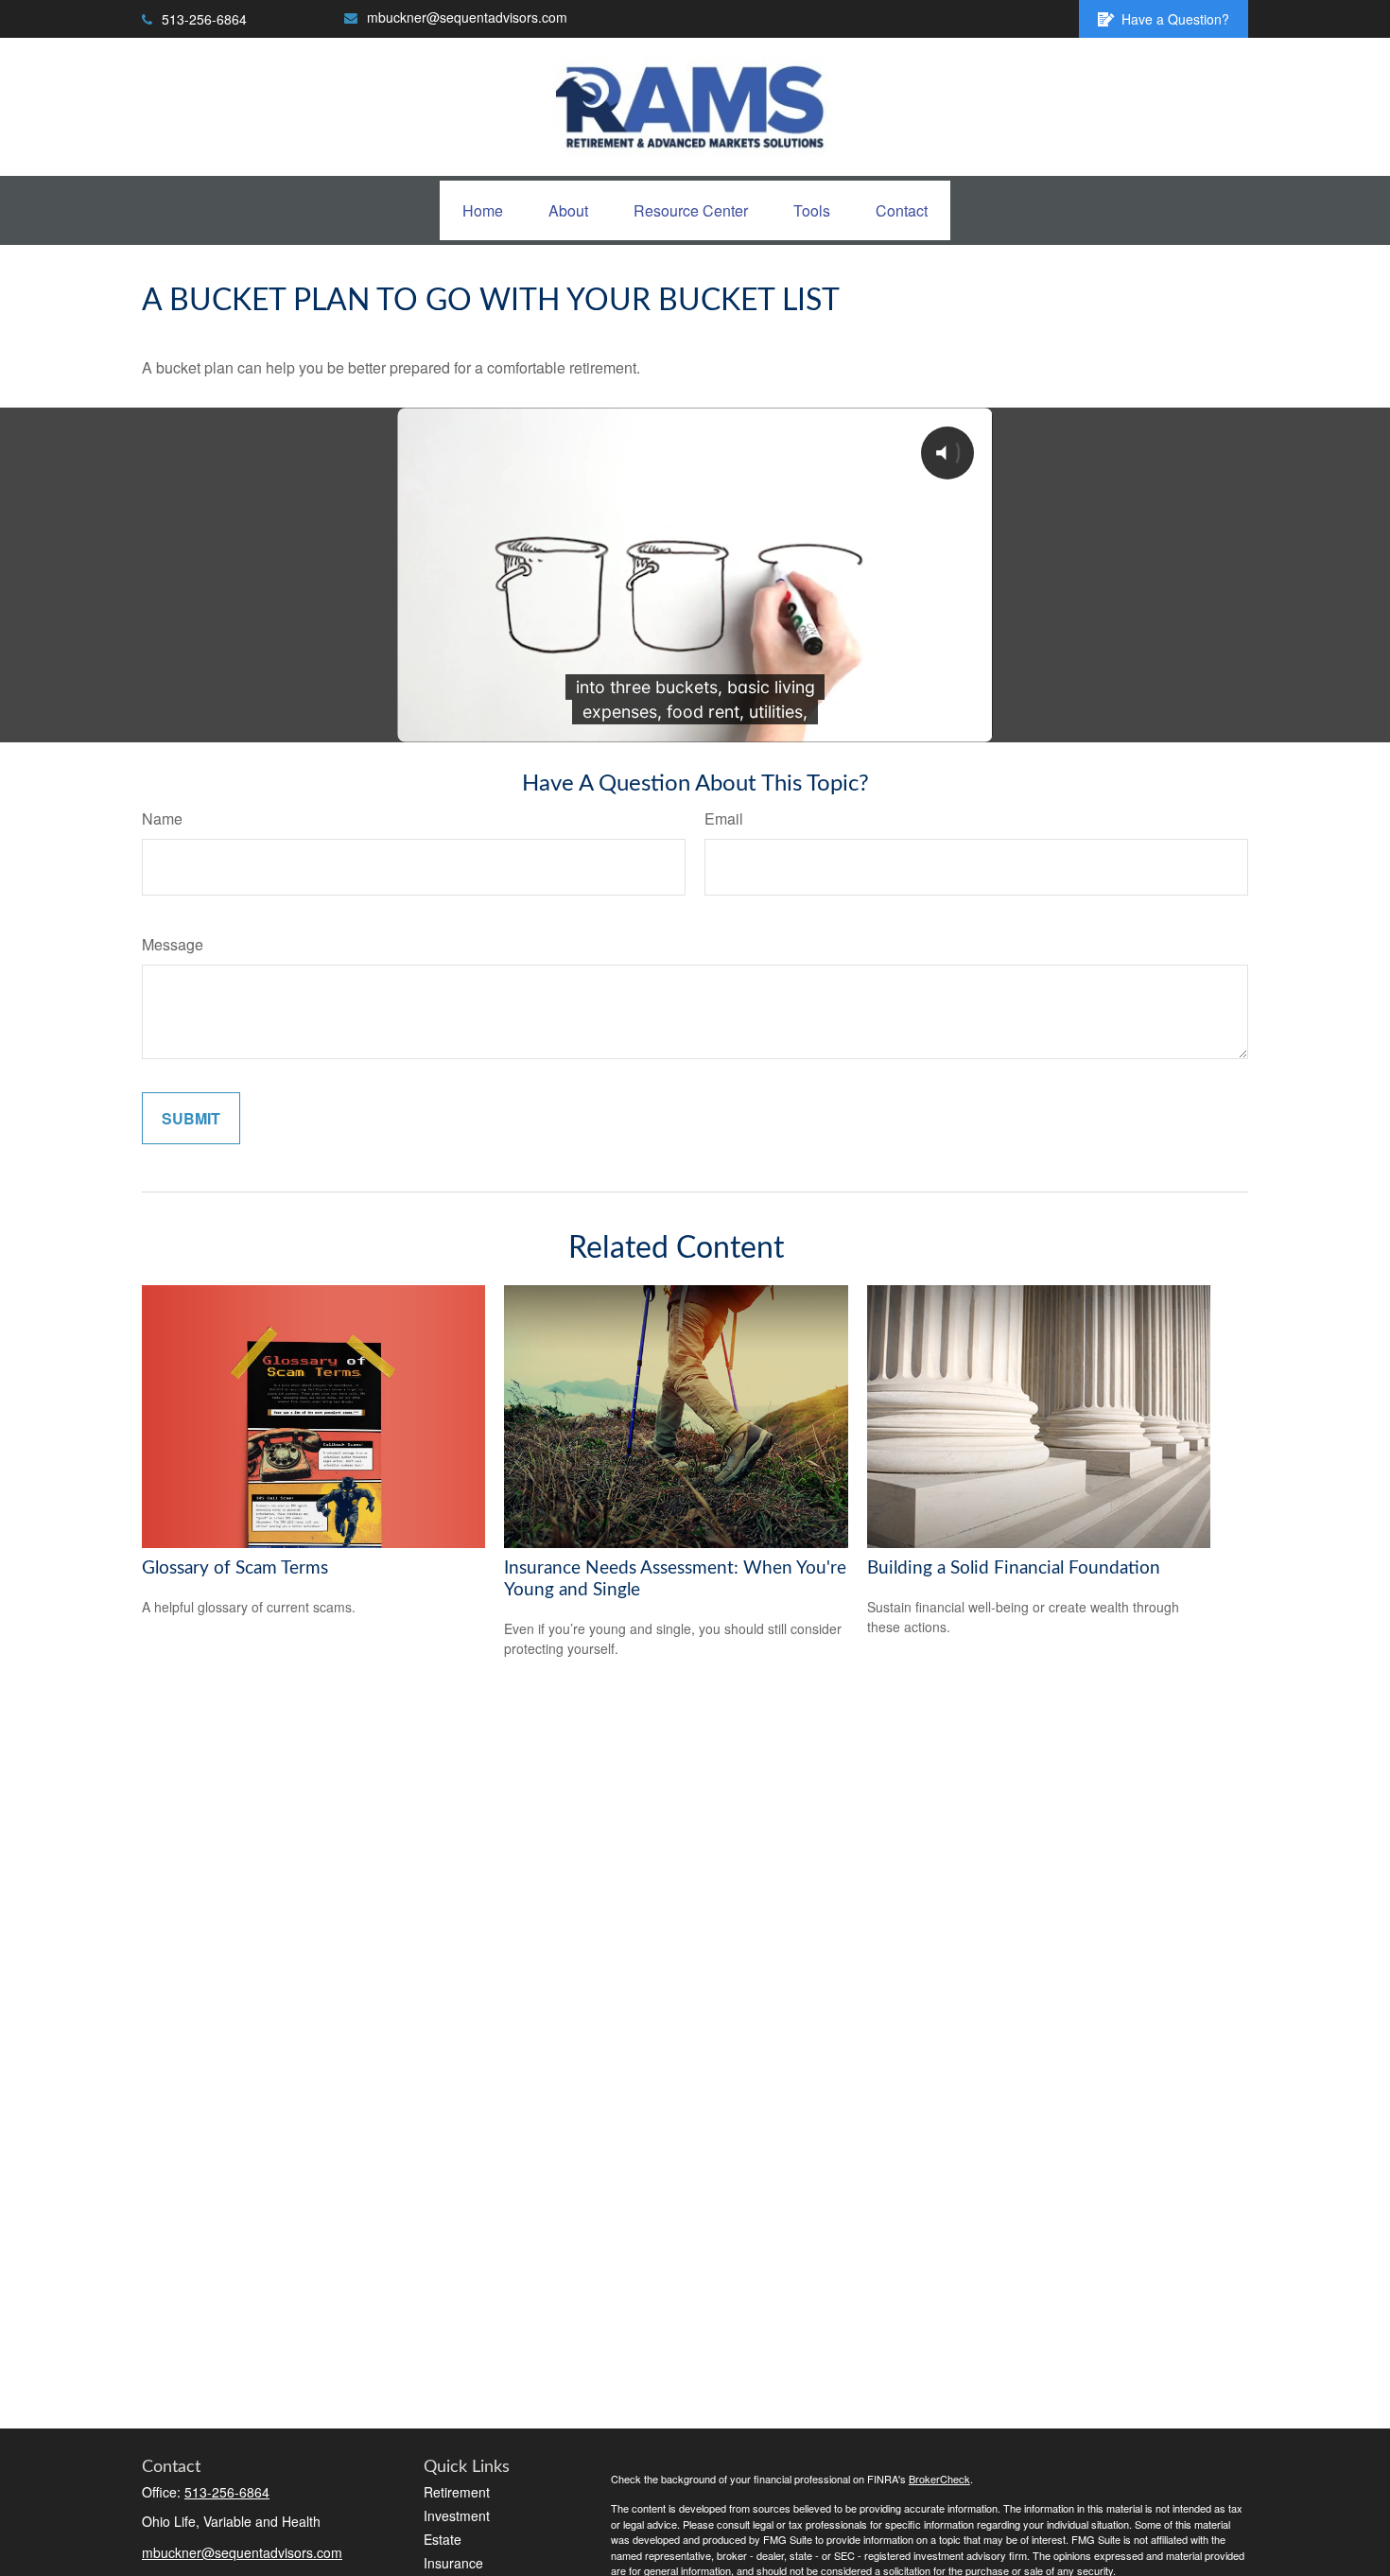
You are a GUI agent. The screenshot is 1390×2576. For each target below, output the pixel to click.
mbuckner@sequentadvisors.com (467, 17)
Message (173, 944)
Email (724, 818)
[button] (483, 210)
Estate (443, 2539)
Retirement (457, 2492)
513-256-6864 (204, 19)
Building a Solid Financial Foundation (1014, 1568)
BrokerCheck (939, 2479)
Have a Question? (1175, 19)
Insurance (453, 2563)
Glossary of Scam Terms (235, 1568)
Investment (457, 2515)
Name (162, 818)
